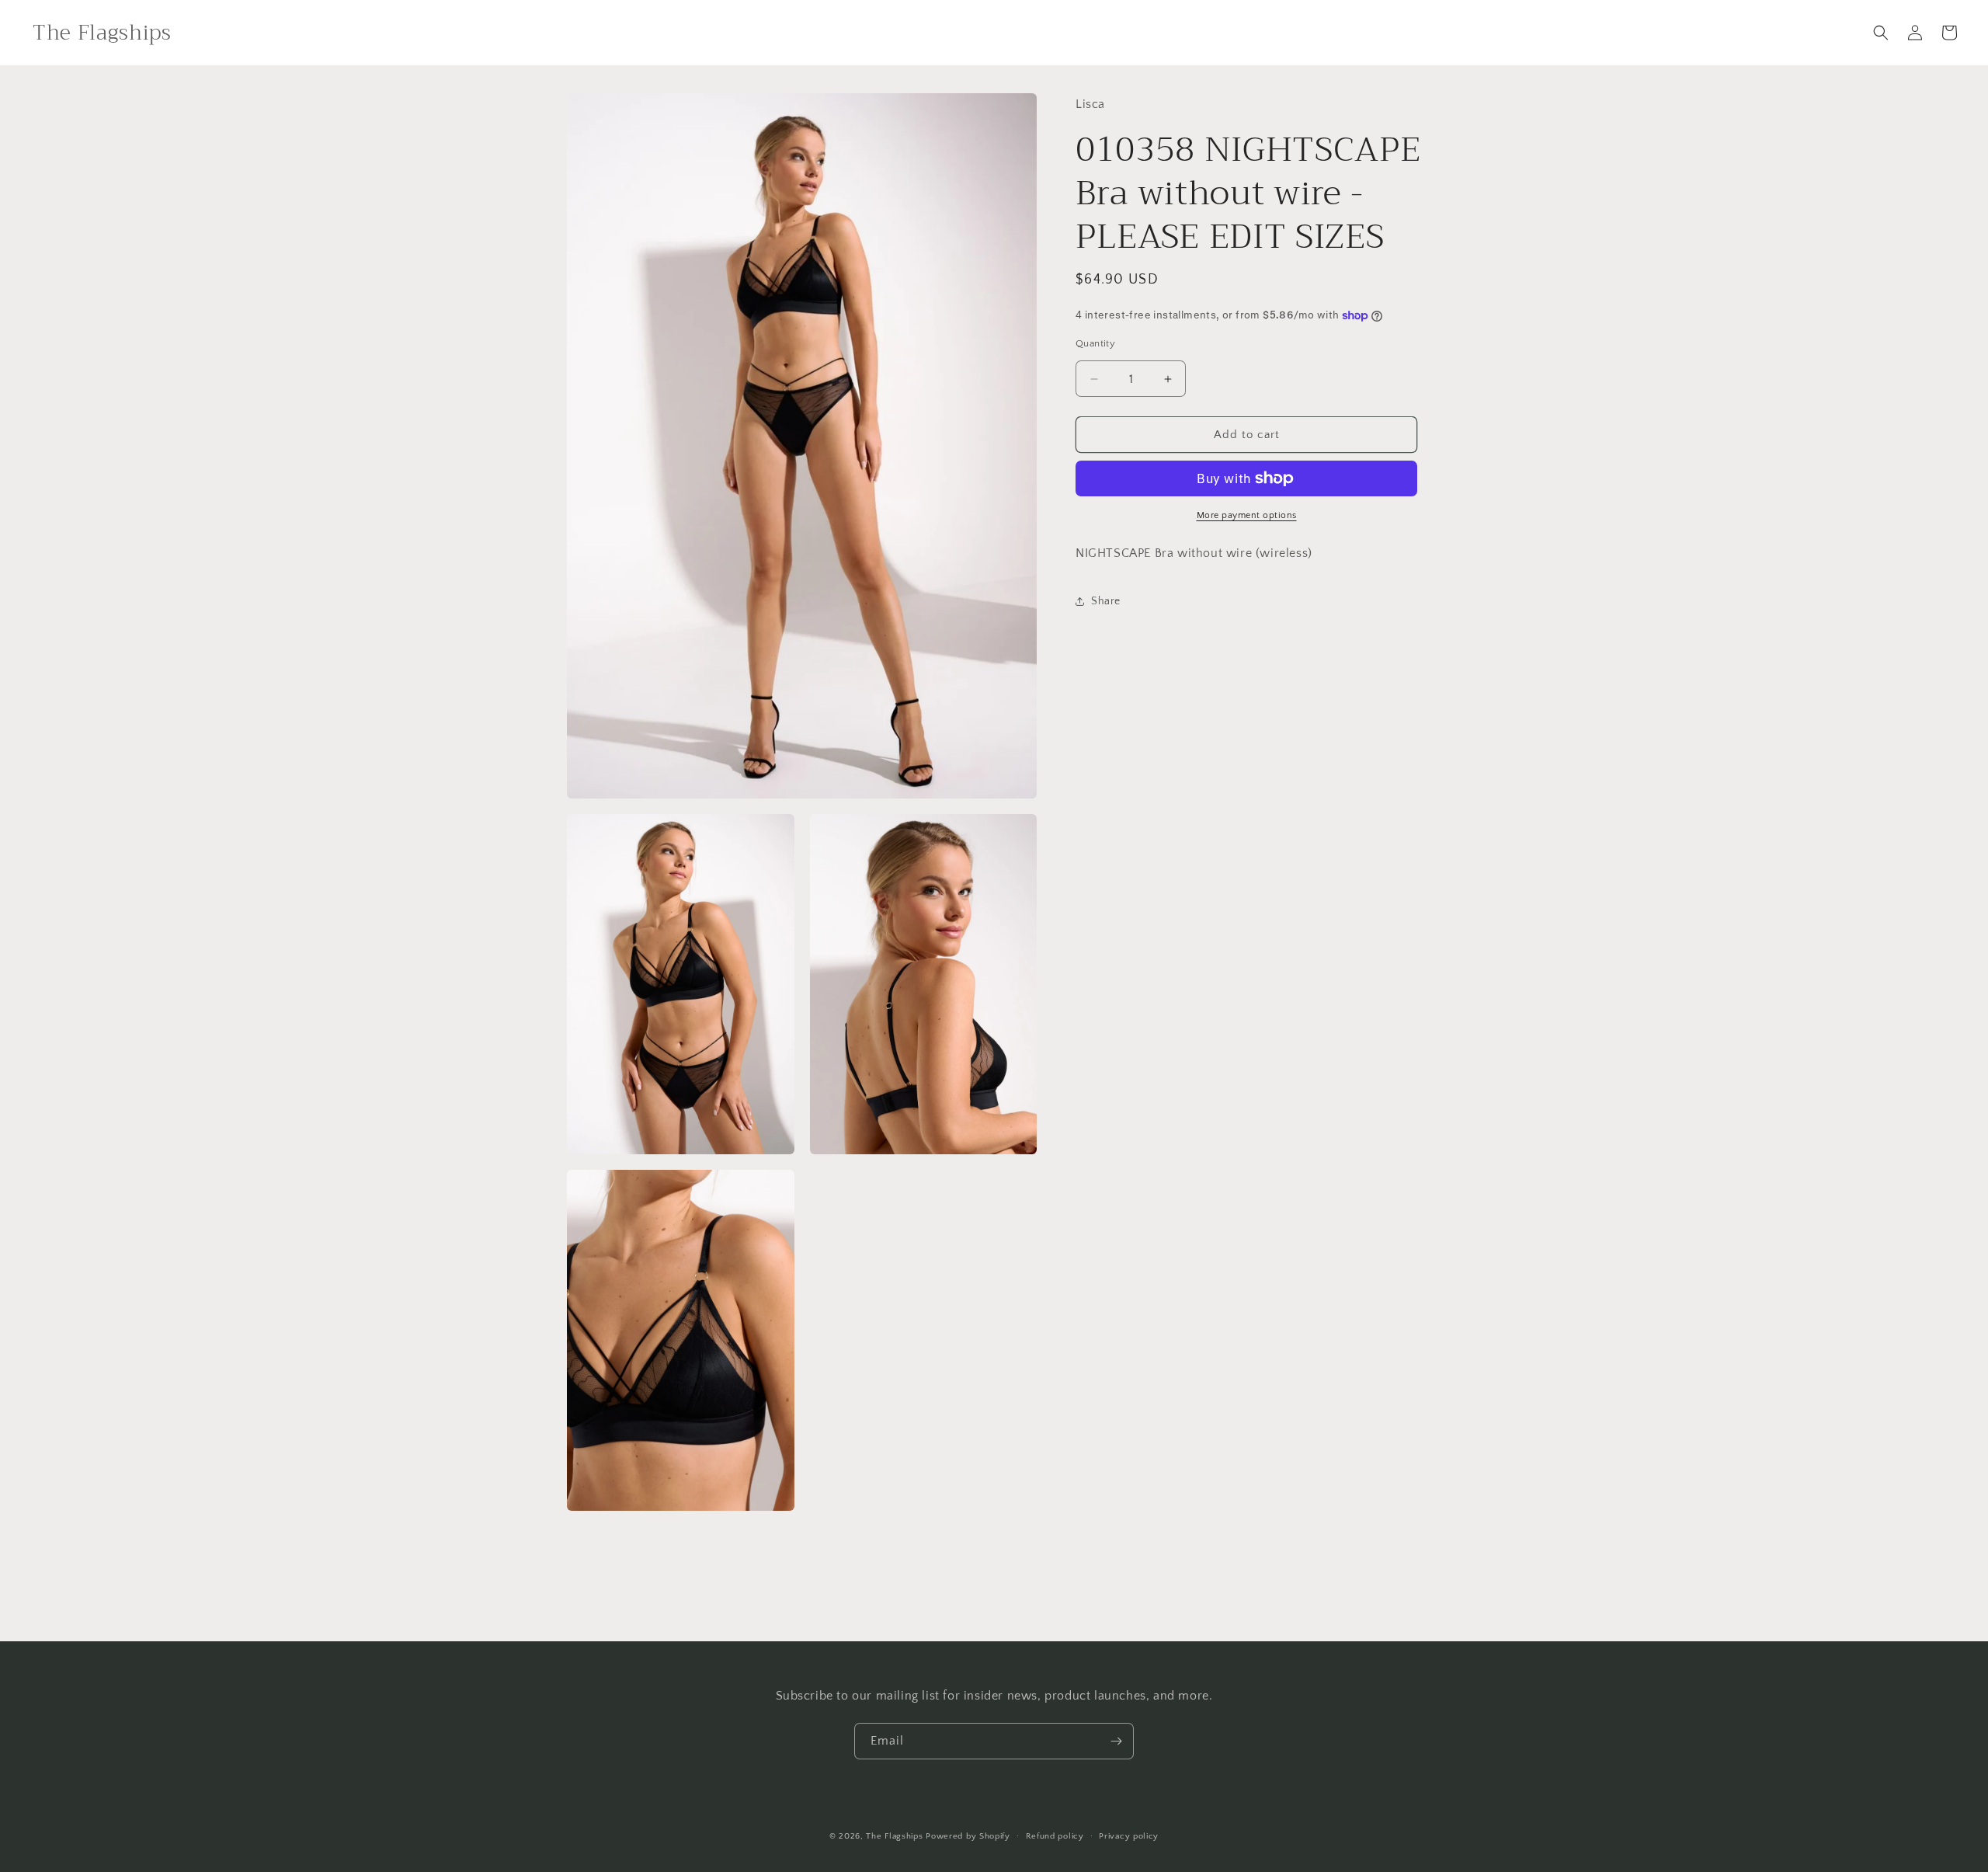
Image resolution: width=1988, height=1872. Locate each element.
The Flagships (894, 1836)
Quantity (1095, 343)
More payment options (1247, 515)
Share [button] (1106, 601)
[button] (1881, 33)
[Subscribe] (1116, 1741)
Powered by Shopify (968, 1836)
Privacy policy (1129, 1836)
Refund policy (1055, 1836)
